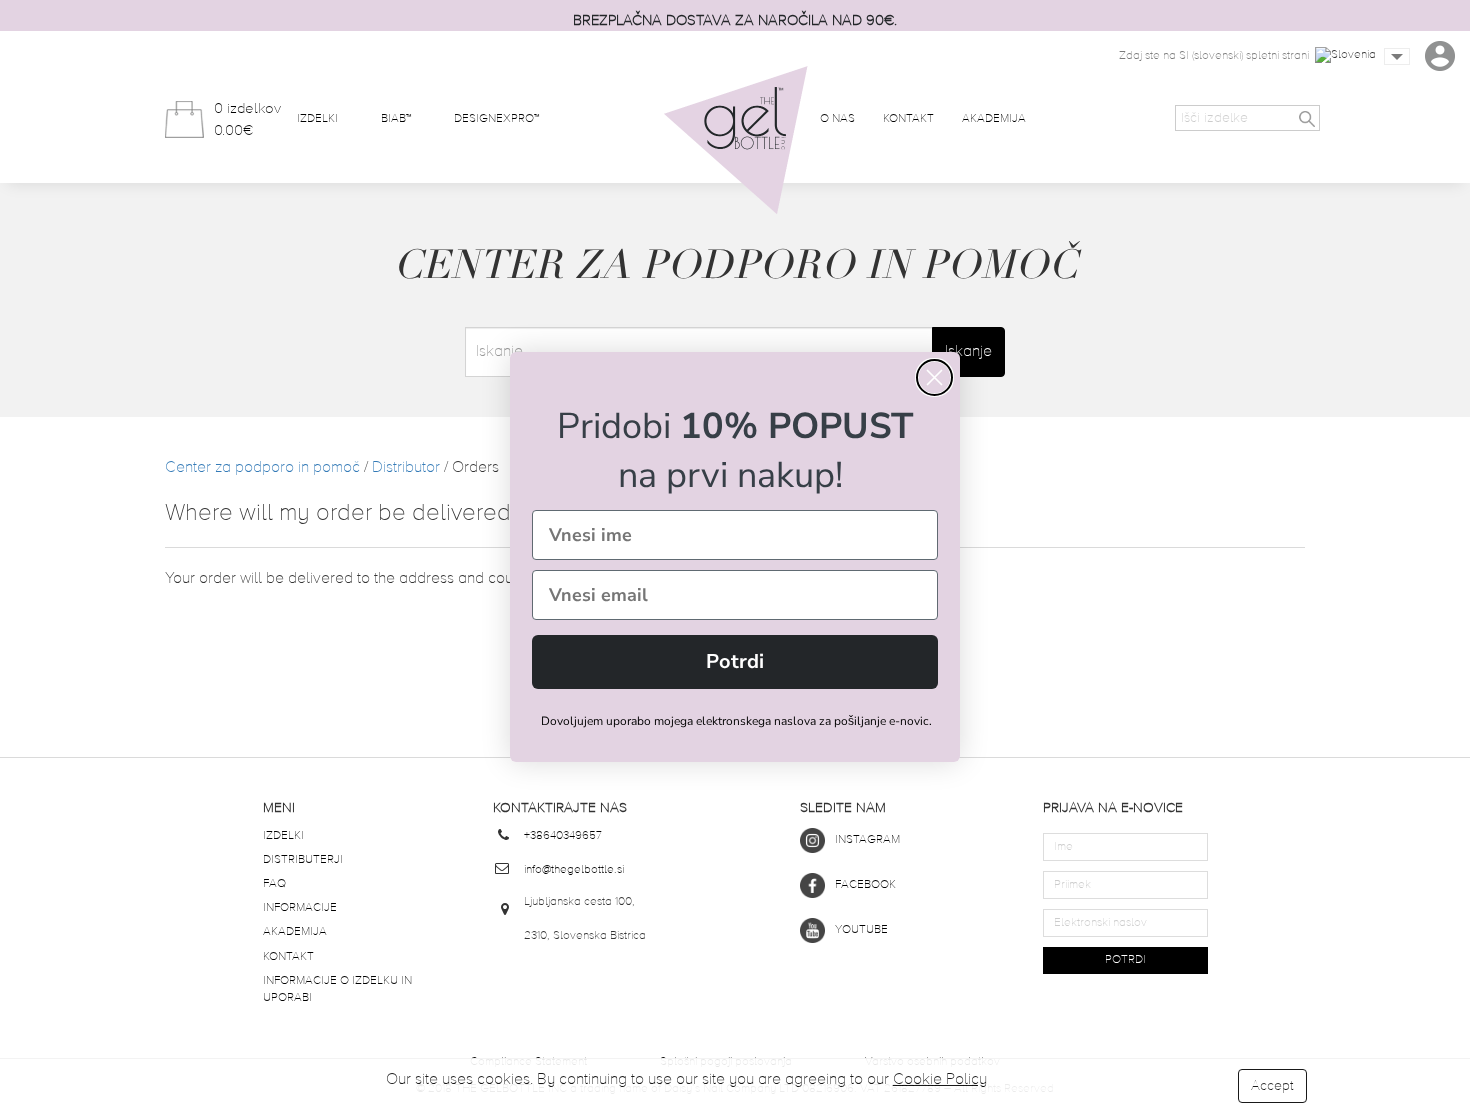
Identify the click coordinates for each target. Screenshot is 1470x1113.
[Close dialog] (934, 377)
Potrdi (735, 661)
